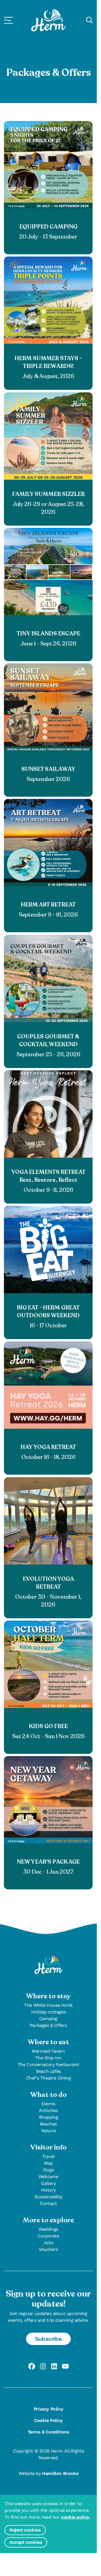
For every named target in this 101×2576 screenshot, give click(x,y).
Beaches (48, 2124)
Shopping (49, 2117)
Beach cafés (48, 2071)
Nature (49, 2131)
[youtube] (65, 2366)
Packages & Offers (48, 2025)
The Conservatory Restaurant (48, 2065)
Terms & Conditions (49, 2432)
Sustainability (48, 2197)
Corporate (48, 2236)
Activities (48, 2110)
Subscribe (48, 2339)
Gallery (48, 2183)
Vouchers (48, 2249)
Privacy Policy (48, 2409)
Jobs (48, 2243)
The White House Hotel (48, 2005)
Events (48, 2104)
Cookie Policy (48, 2420)
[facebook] (32, 2366)
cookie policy (75, 2517)
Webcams (48, 2177)
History (48, 2190)
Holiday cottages (49, 2012)
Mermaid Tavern (48, 2051)
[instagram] (43, 2366)
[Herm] (48, 20)
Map (49, 2163)
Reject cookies (25, 2530)
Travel (48, 2156)
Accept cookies (26, 2542)
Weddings (48, 2229)
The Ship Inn (48, 2058)
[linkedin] (54, 2366)
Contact (48, 2203)
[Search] (89, 20)
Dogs (48, 2170)
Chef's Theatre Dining (49, 2078)
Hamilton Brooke (60, 2473)
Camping (48, 2019)
